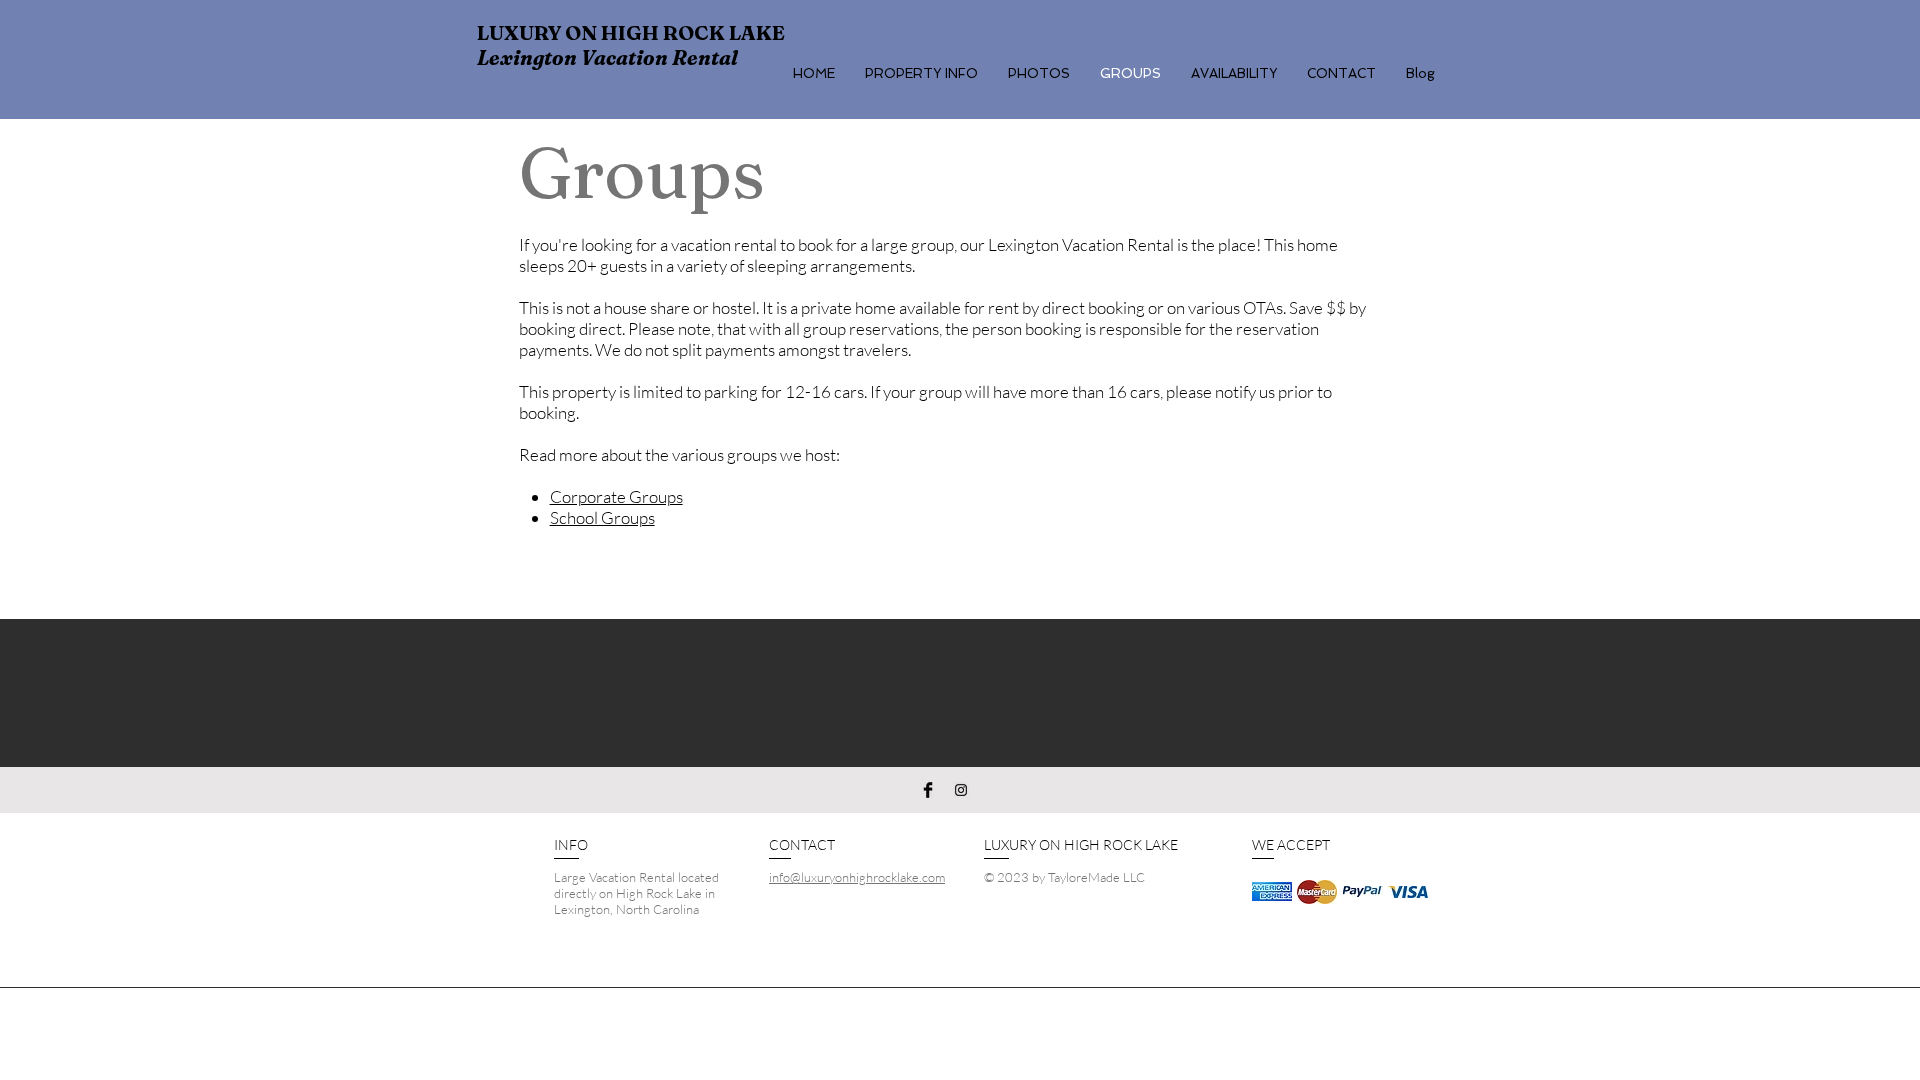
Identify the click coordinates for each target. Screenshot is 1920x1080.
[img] (1272, 891)
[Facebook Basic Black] (928, 790)
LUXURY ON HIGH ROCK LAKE (631, 32)
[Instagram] (961, 790)
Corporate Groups (616, 496)
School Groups (602, 517)
